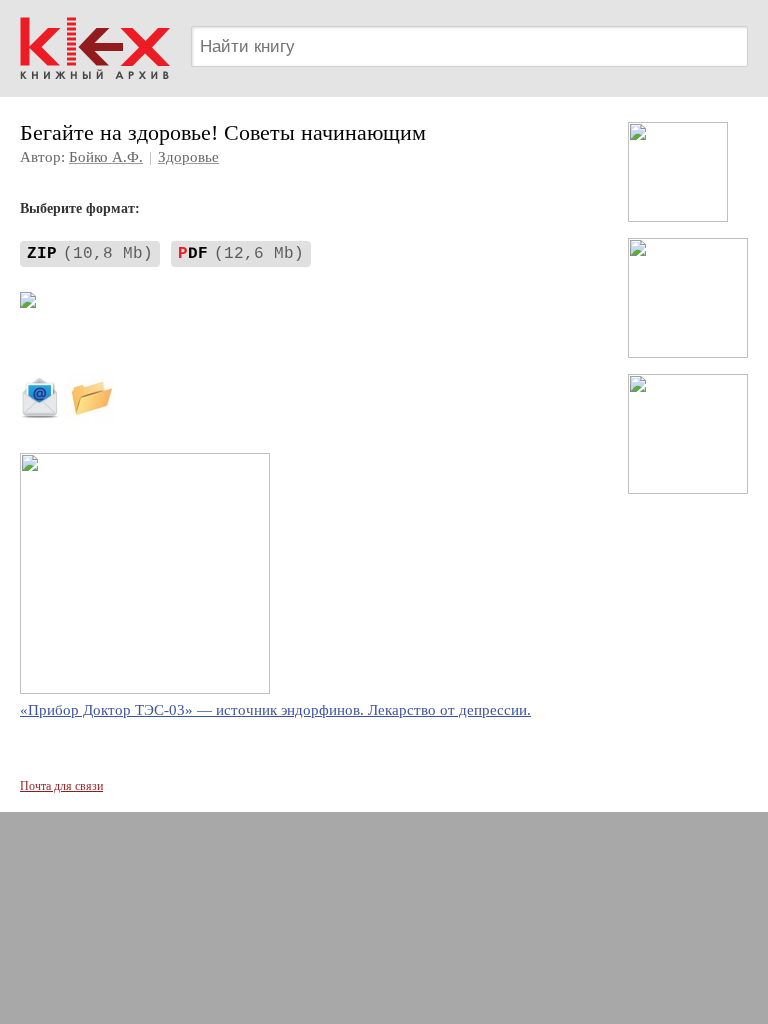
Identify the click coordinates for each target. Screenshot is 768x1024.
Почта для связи (61, 786)
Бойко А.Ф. (106, 157)
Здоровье (188, 157)
